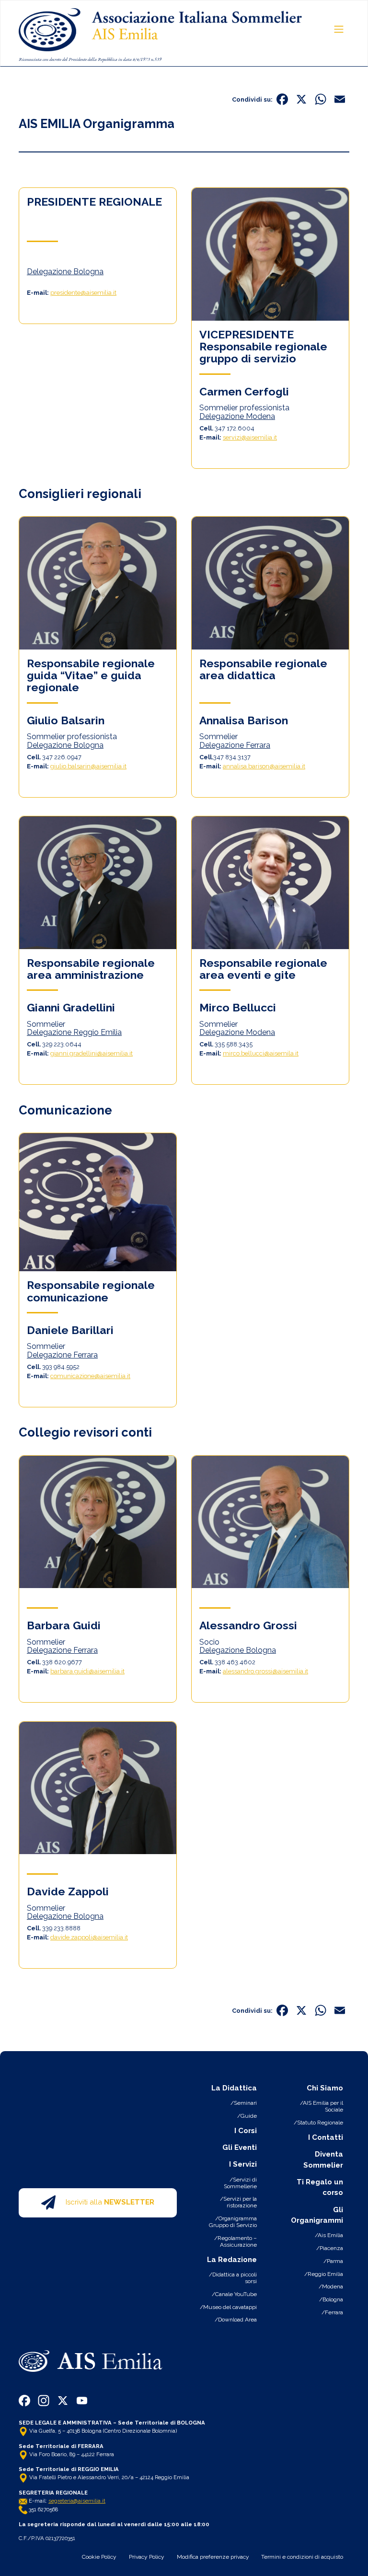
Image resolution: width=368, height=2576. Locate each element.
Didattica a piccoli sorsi (235, 2278)
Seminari (245, 2103)
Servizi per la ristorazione (240, 2202)
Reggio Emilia (325, 2274)
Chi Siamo (325, 2088)
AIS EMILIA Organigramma (97, 124)
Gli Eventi (240, 2147)
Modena (333, 2286)
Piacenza (331, 2248)
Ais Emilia (330, 2235)
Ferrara (334, 2312)
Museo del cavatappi (230, 2307)
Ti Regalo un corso (320, 2187)
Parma (335, 2261)
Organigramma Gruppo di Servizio (233, 2222)
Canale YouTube (236, 2294)
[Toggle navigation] (339, 29)
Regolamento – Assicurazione (237, 2241)
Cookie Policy (99, 2557)
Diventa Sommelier (323, 2160)
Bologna (333, 2299)
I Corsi (246, 2131)
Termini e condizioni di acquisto (302, 2557)
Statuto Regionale (320, 2123)
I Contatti (326, 2137)
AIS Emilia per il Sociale (323, 2106)
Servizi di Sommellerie (240, 2183)
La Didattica (234, 2088)
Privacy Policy (147, 2557)
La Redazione (232, 2260)
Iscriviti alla (110, 2203)
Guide (249, 2116)
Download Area (237, 2320)
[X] (301, 100)
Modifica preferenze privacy (213, 2557)
